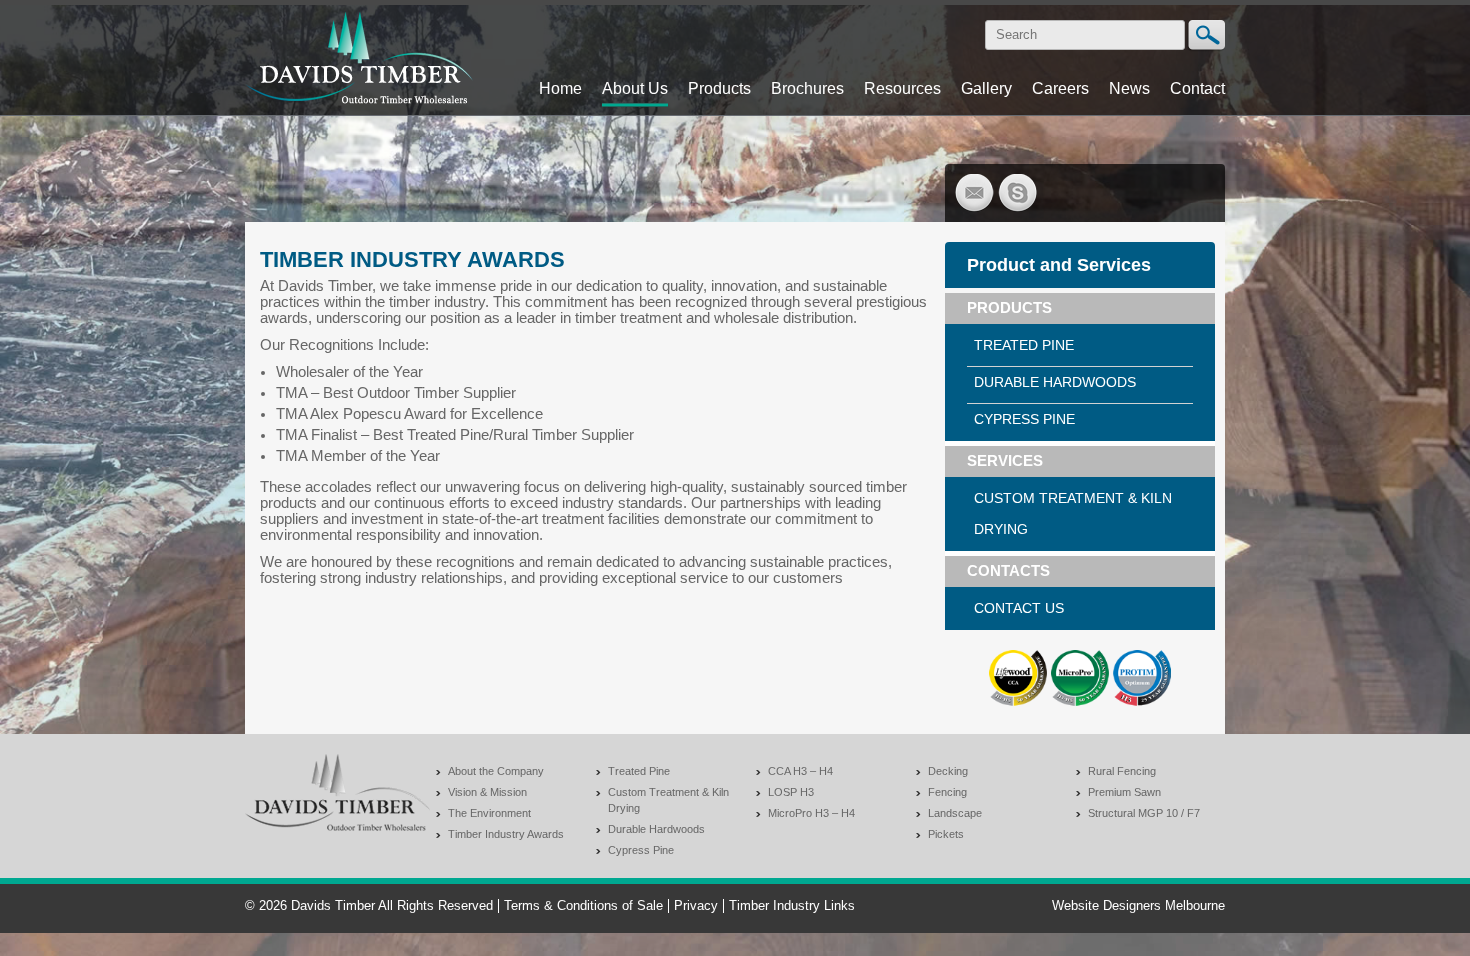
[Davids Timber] (359, 110)
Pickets (946, 834)
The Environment (489, 813)
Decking (948, 771)
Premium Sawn (1124, 792)
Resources (902, 88)
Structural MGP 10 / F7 (1144, 813)
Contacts (1008, 571)
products (1009, 308)
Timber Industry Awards (506, 834)
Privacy (696, 906)
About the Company (496, 771)
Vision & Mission (487, 792)
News (1129, 88)
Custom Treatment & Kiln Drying (1073, 513)
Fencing (947, 792)
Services (1005, 461)
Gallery (986, 88)
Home (560, 88)
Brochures (807, 88)
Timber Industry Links (792, 906)
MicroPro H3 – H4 (811, 813)
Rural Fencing (1122, 771)
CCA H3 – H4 (800, 771)
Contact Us (1019, 608)
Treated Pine (1024, 345)
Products (719, 88)
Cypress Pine (1024, 419)
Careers (1060, 88)
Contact (1197, 88)
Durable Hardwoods (1055, 382)
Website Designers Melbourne (1138, 906)
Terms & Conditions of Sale (583, 906)
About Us (635, 88)
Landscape (955, 813)
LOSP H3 (791, 792)
